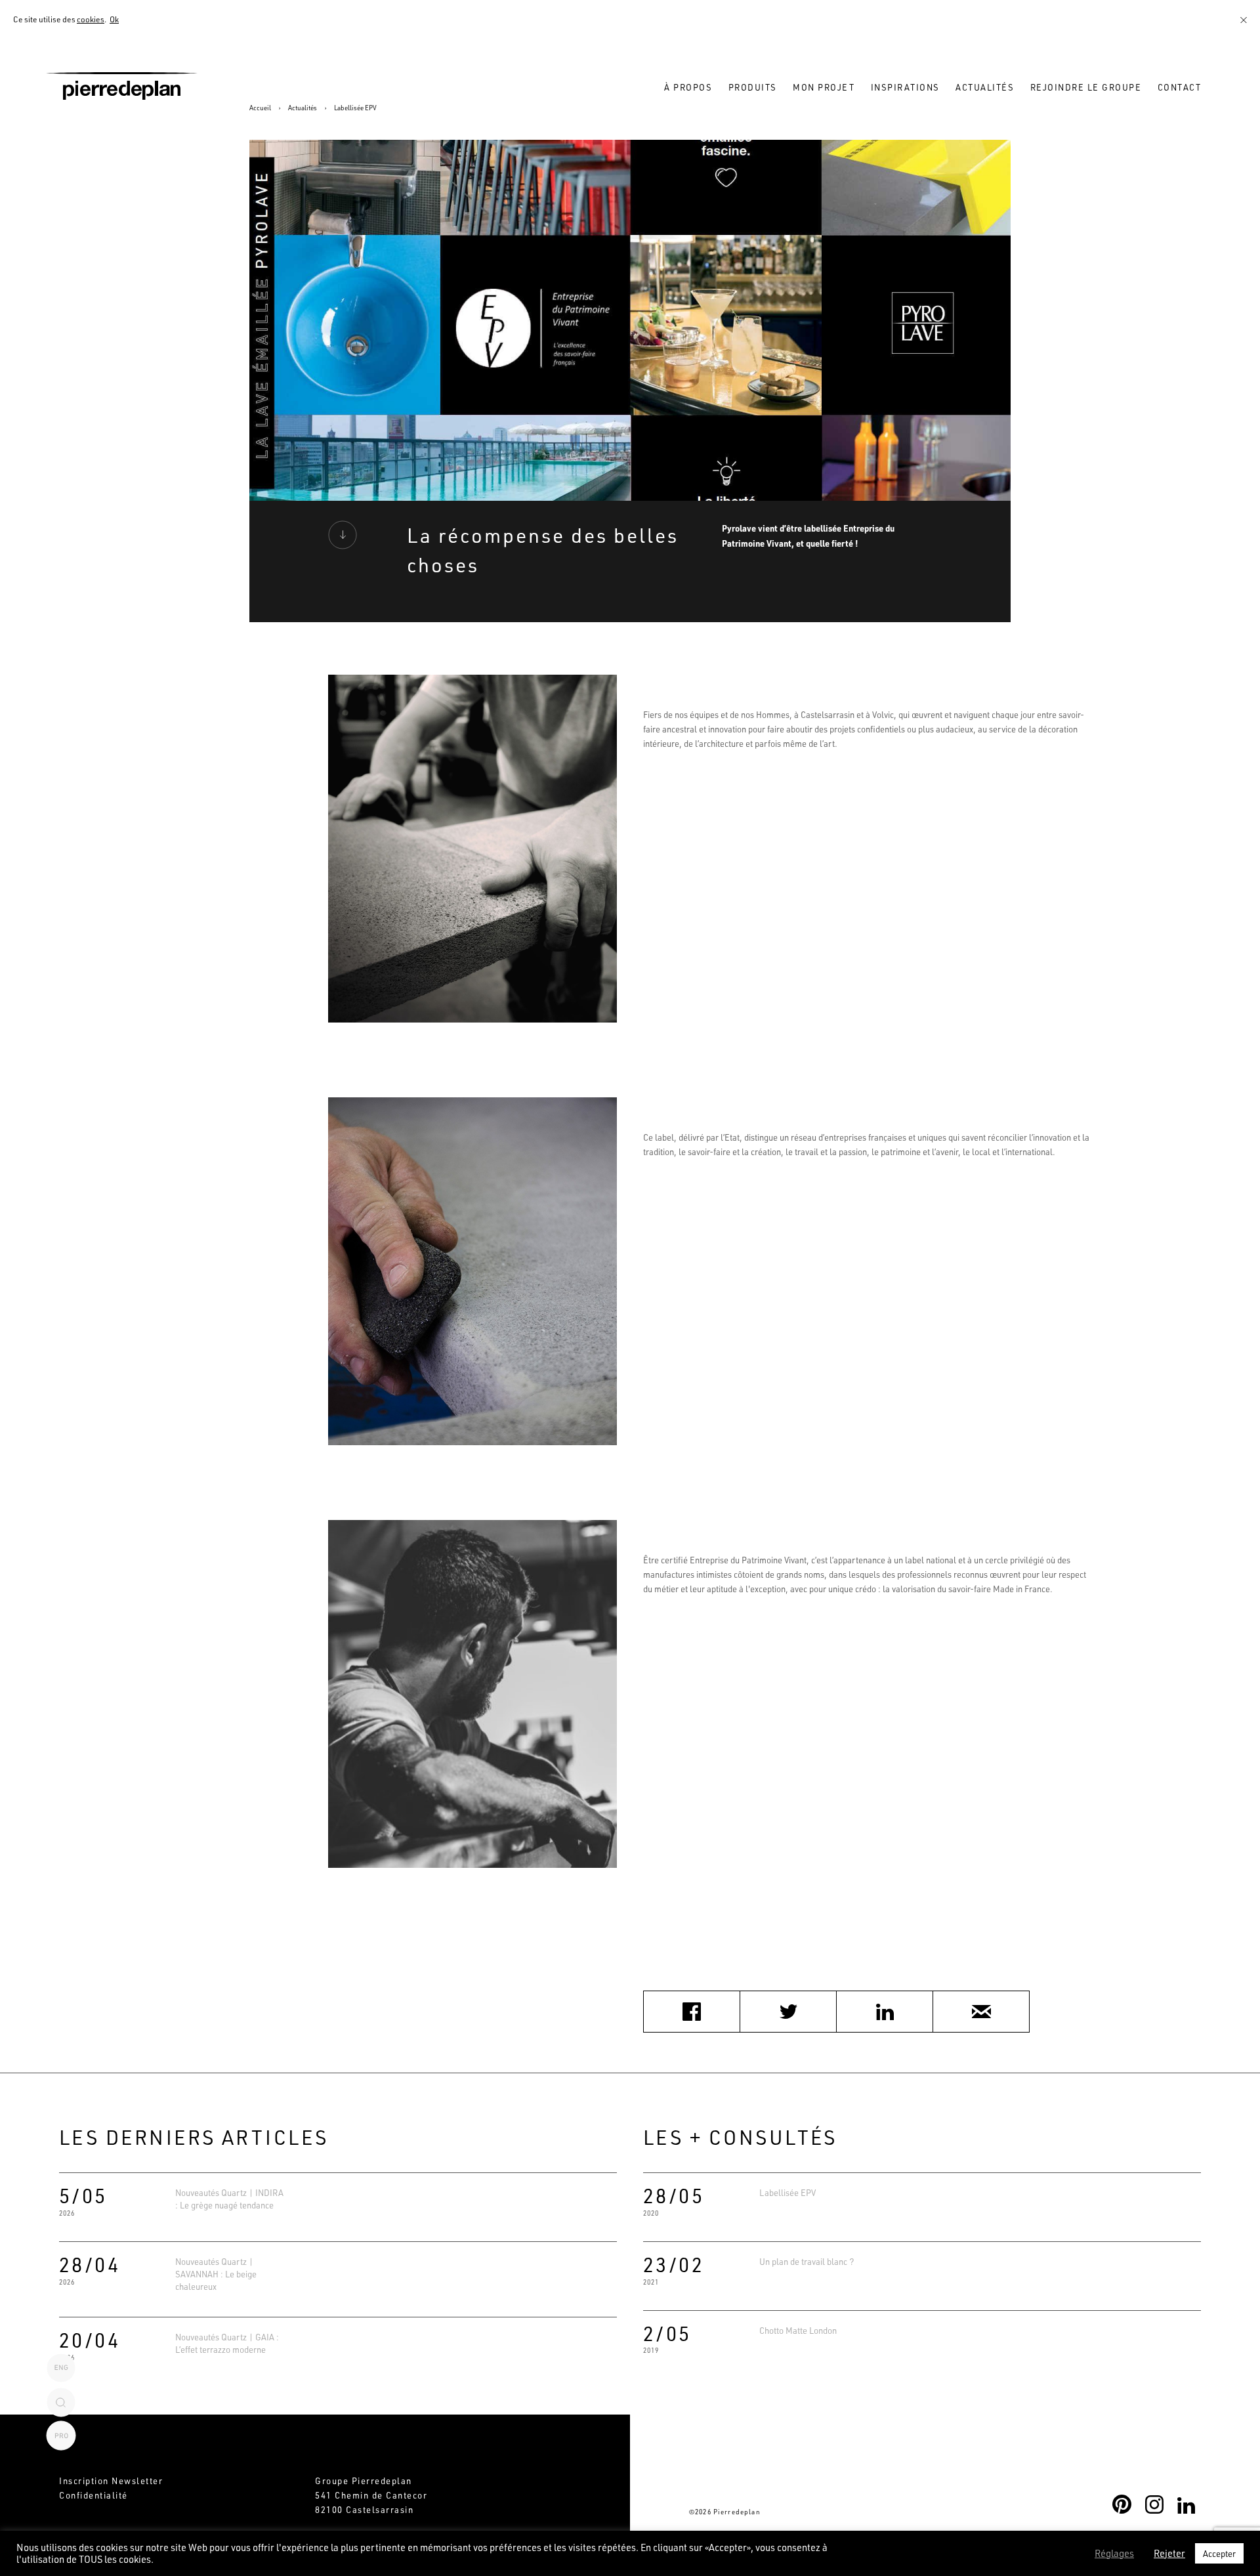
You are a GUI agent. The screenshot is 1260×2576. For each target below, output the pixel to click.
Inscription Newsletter (111, 2481)
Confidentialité (94, 2495)
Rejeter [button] (1169, 2554)
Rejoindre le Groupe (1086, 87)
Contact (1180, 87)
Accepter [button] (1219, 2553)
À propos (688, 87)
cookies (91, 19)
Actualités (985, 87)
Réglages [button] (1114, 2554)
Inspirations (905, 87)
